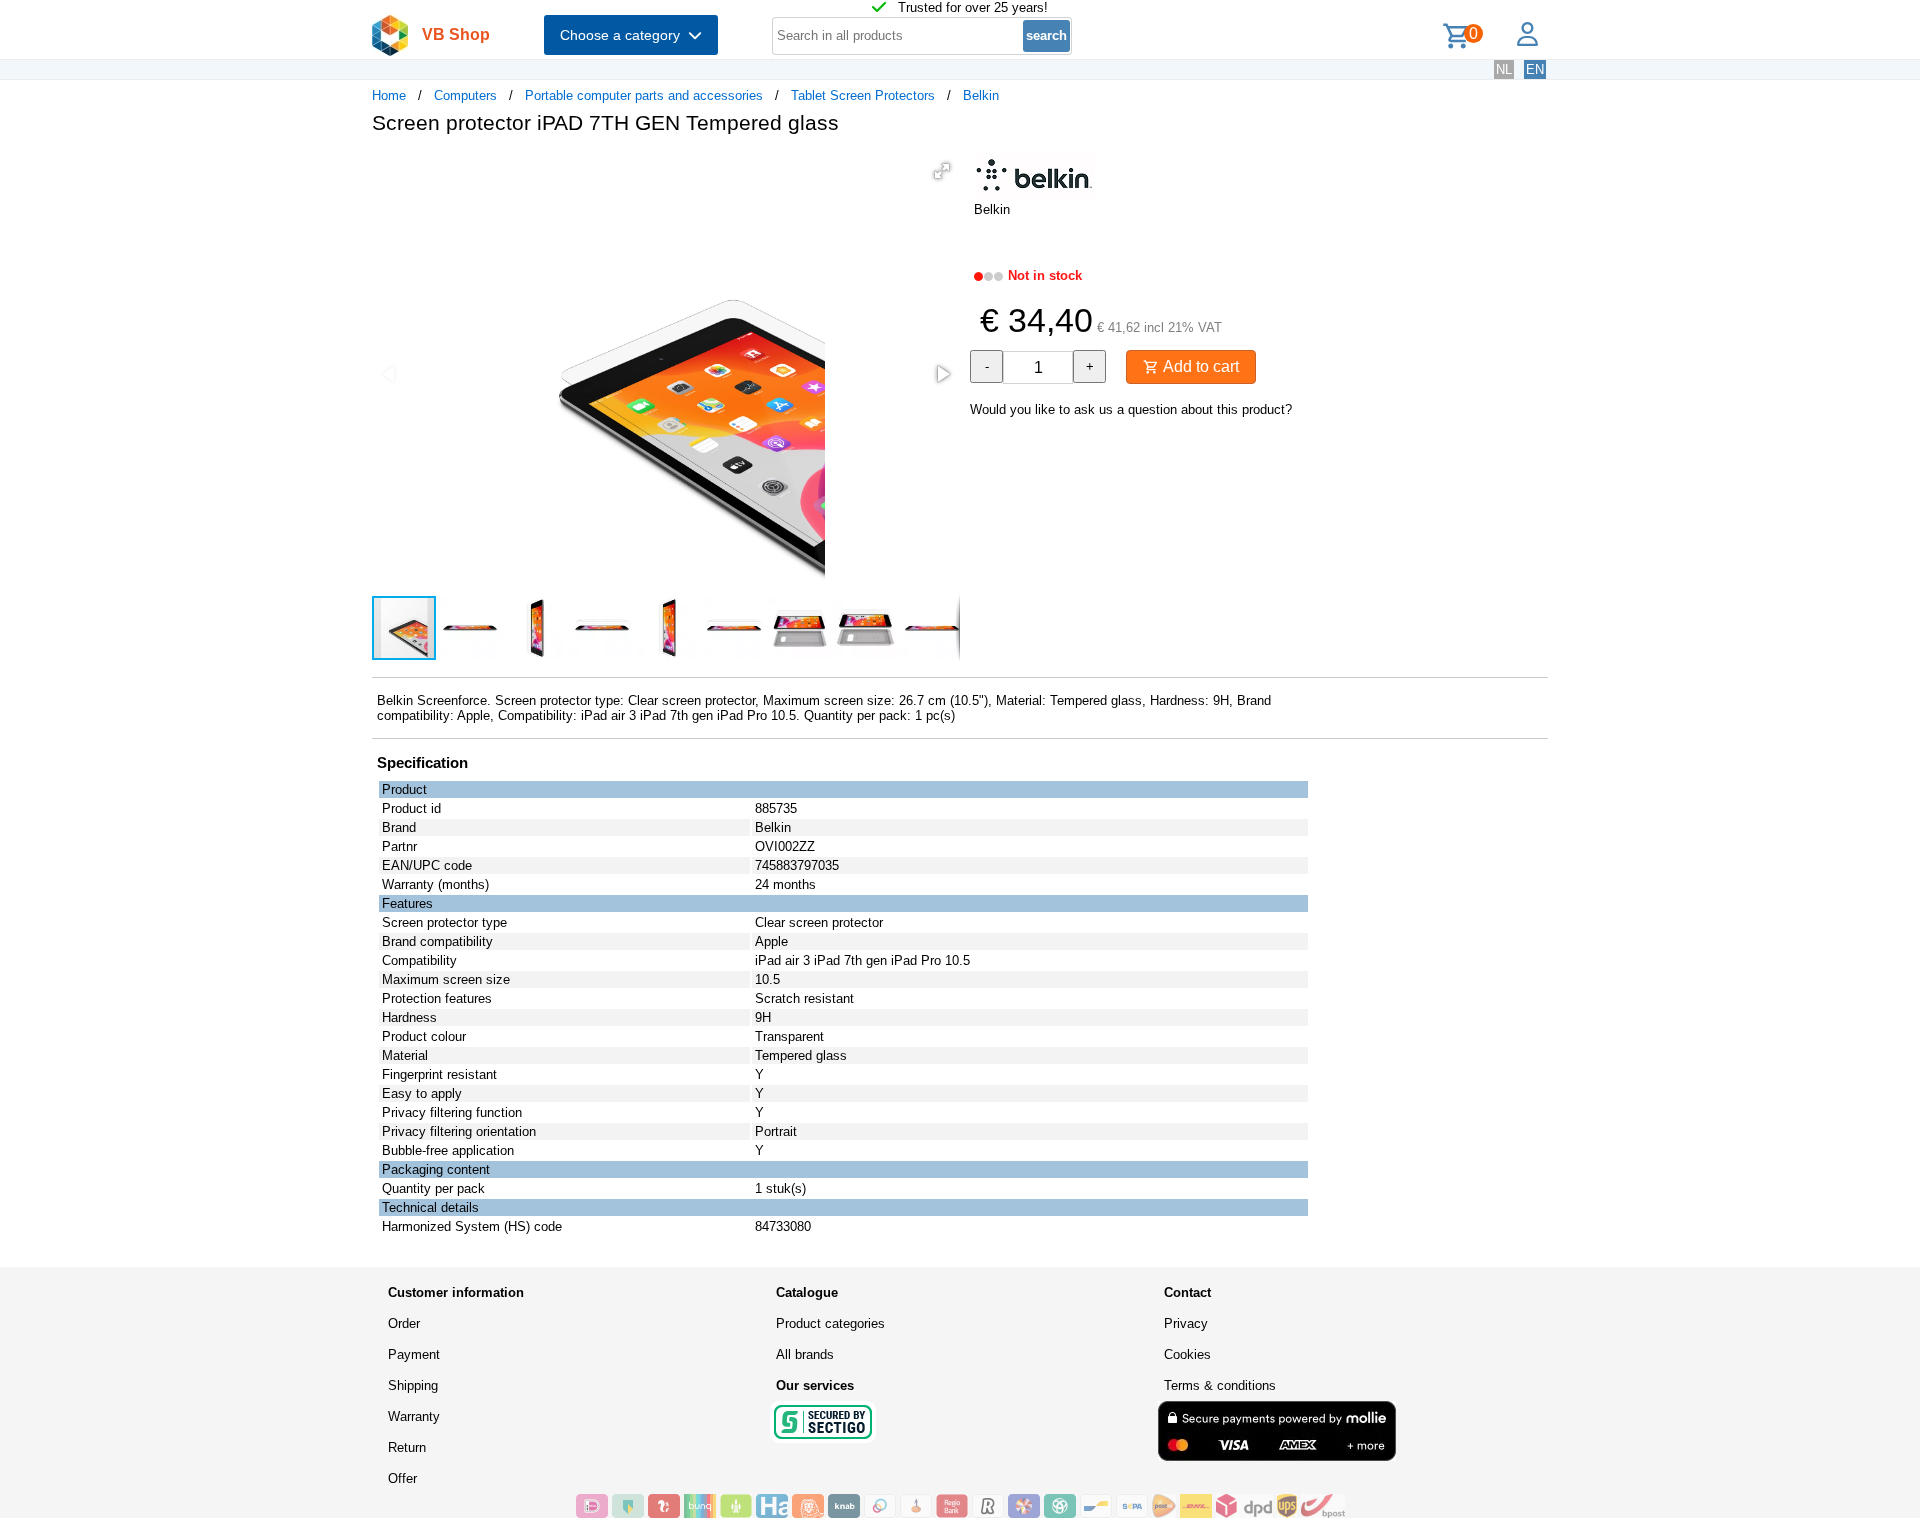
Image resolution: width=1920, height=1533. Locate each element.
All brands (805, 1354)
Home (389, 95)
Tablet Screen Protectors (863, 95)
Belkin (981, 95)
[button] (942, 171)
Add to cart (1199, 366)
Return (407, 1447)
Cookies (1187, 1354)
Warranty (414, 1416)
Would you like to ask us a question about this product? (1131, 409)
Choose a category (624, 35)
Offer (402, 1478)
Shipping (413, 1385)
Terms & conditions (1220, 1385)
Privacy (1186, 1323)
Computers (465, 95)
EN (1535, 69)
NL (1504, 69)
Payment (414, 1354)
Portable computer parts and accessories (644, 95)
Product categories (830, 1323)
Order (404, 1323)
